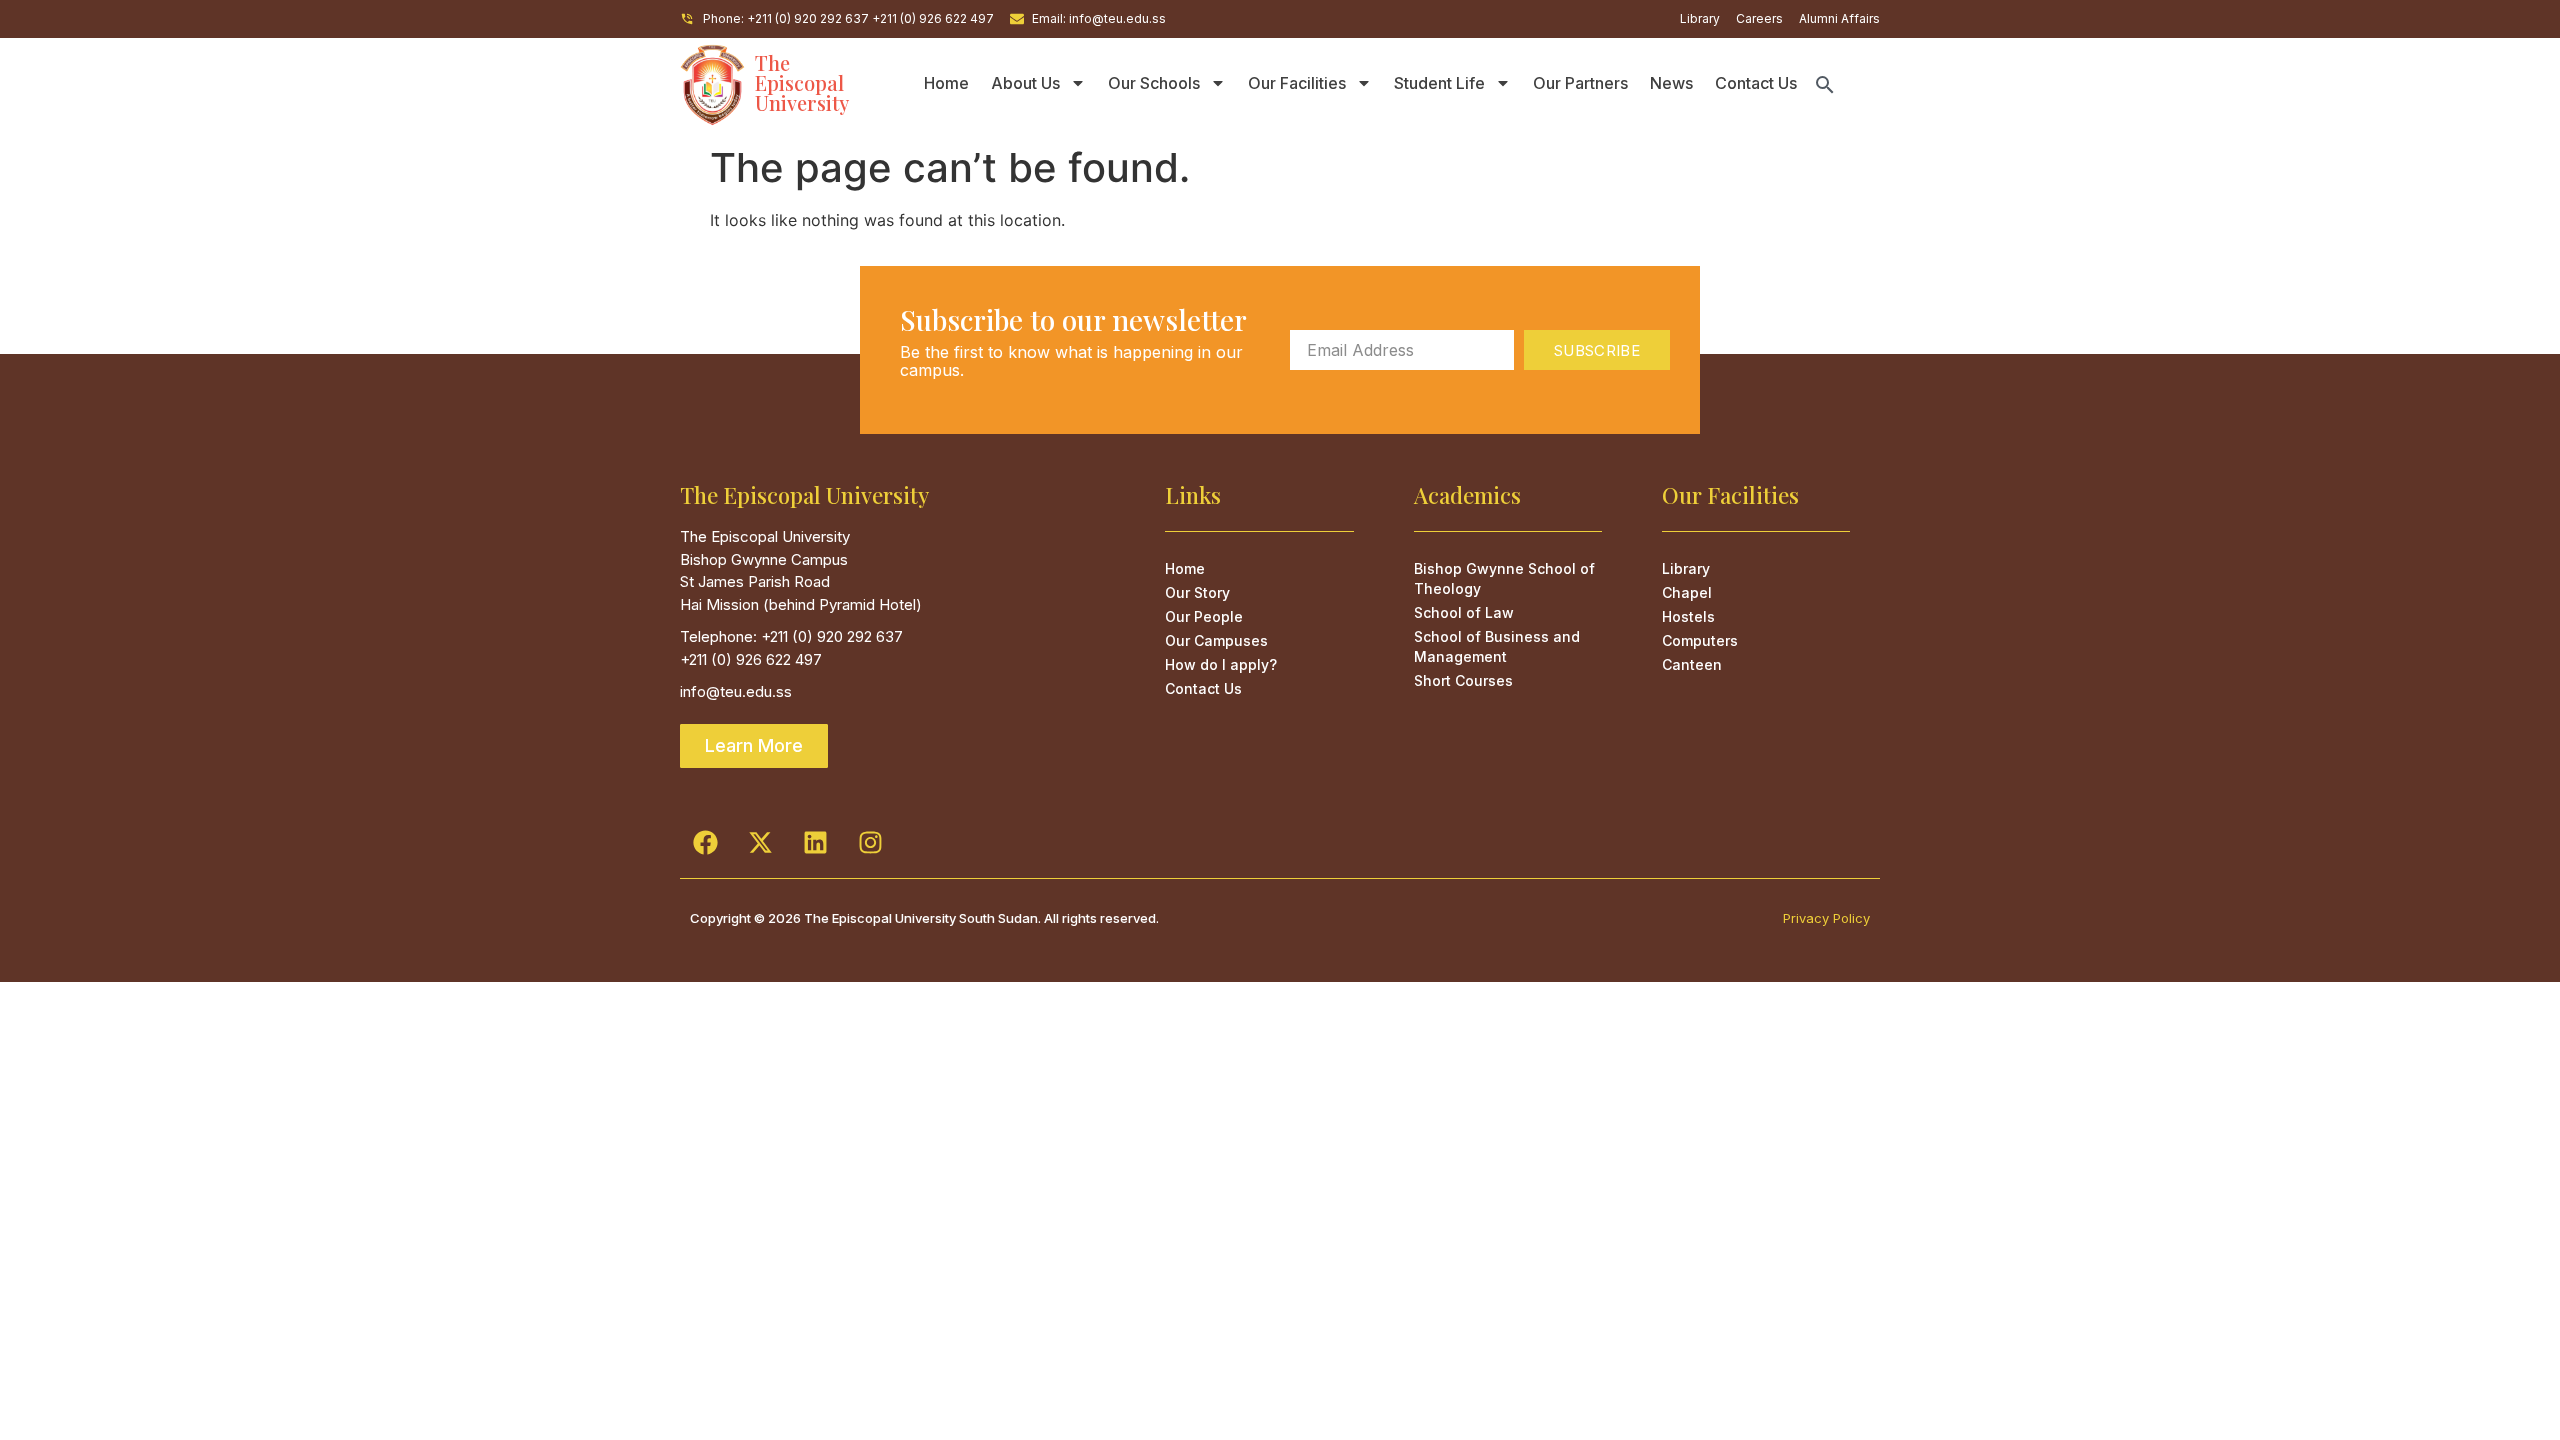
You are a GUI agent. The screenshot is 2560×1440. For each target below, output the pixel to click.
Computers (1700, 640)
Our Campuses (1216, 640)
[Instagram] (870, 843)
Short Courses (1463, 680)
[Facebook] (705, 843)
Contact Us (1756, 83)
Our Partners (1580, 83)
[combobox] (1846, 85)
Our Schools (1154, 83)
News (1671, 83)
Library (1686, 568)
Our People (1204, 616)
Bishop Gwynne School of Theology (1504, 578)
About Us (1025, 83)
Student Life (1439, 83)
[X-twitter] (760, 843)
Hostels (1688, 616)
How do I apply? (1221, 664)
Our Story (1197, 592)
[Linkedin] (815, 843)
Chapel (1687, 592)
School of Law (1464, 612)
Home (946, 83)
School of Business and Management (1497, 646)
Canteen (1692, 664)
